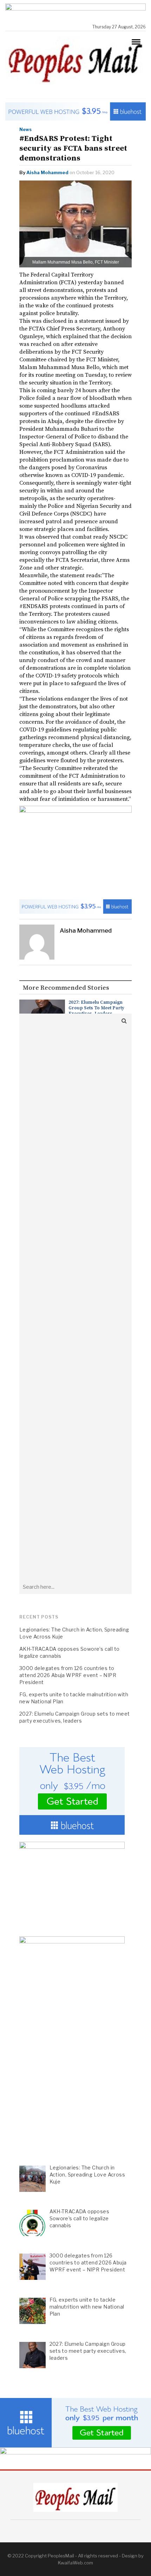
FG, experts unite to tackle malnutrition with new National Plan (74, 1698)
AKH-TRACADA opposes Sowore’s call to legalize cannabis (69, 1652)
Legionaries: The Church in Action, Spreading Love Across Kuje (74, 1633)
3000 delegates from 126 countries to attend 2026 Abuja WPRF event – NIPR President (68, 1675)
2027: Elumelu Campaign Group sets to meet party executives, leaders (96, 1008)
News (25, 130)
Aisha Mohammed (47, 172)
